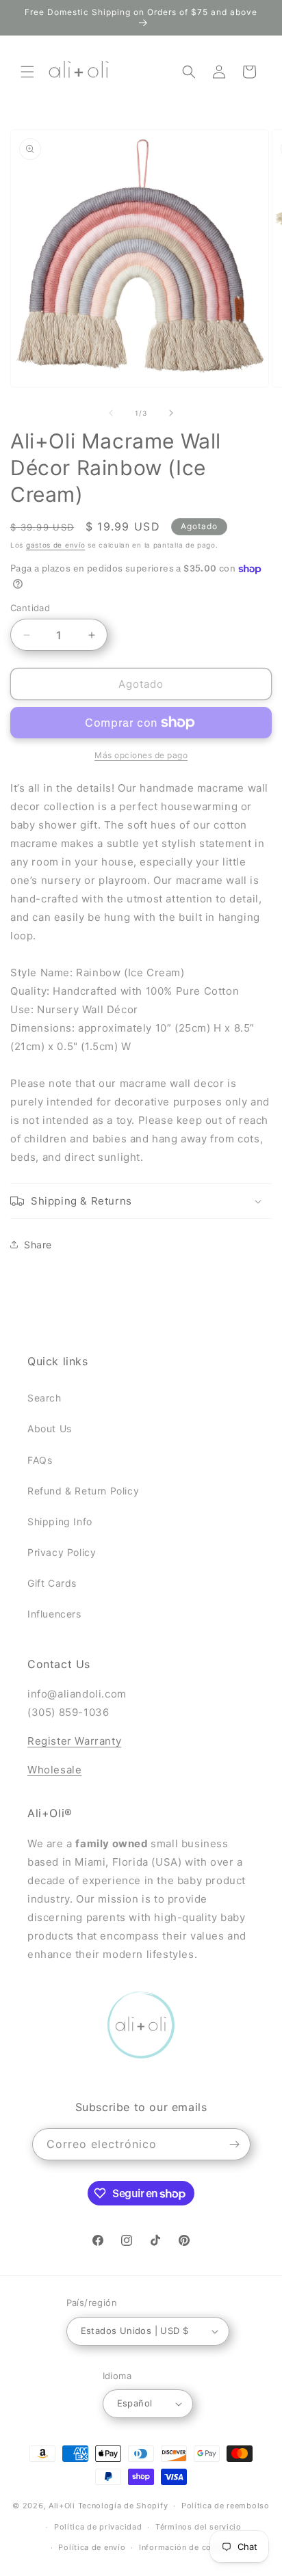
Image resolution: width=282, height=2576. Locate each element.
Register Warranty (74, 1741)
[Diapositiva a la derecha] (171, 413)
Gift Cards (52, 1583)
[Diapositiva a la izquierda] (111, 413)
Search (44, 1398)
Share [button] (38, 1245)
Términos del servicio (198, 2527)
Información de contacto (188, 2547)
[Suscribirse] (235, 2144)
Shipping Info (60, 1521)
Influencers (54, 1614)
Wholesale (54, 1770)
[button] (27, 72)
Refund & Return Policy (83, 1491)
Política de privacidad (98, 2527)
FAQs (40, 1460)
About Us (50, 1428)
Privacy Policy (62, 1552)
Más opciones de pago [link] (141, 755)
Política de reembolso (226, 2506)
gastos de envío (56, 545)
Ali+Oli (62, 2506)
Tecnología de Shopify (123, 2506)
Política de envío (92, 2547)
